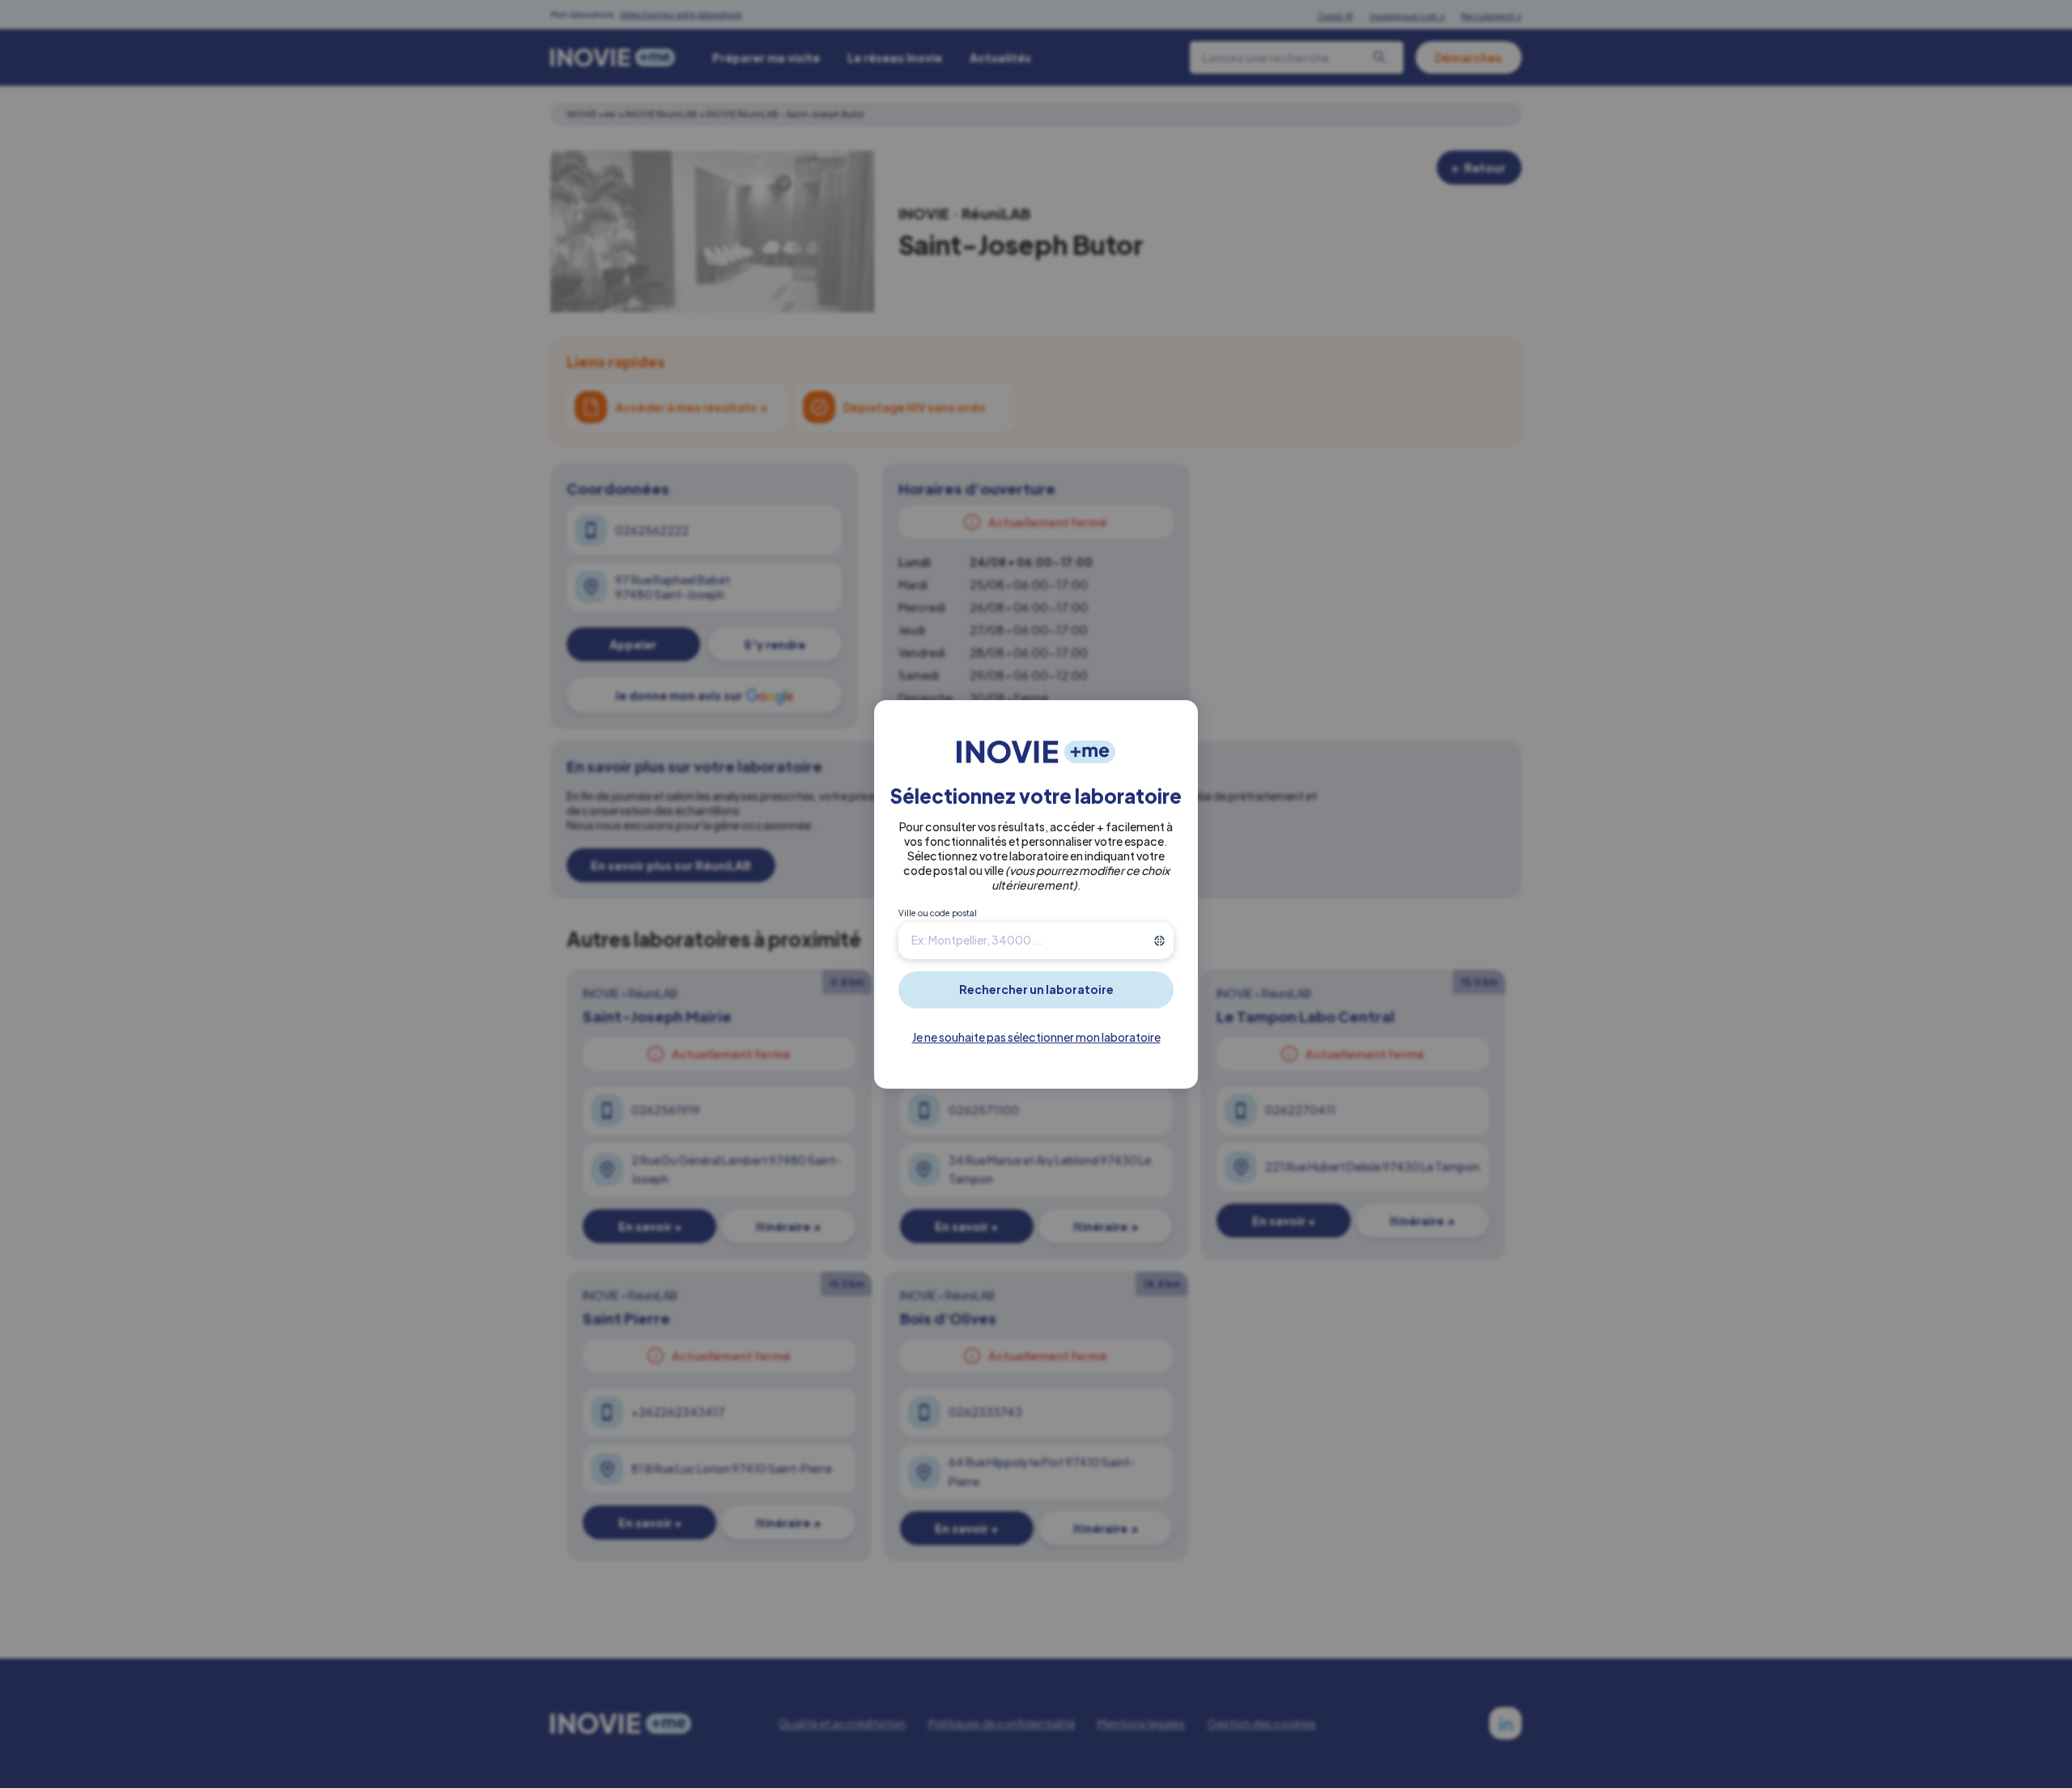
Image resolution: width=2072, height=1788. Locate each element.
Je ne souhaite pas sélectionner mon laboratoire (1036, 1037)
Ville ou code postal (938, 913)
